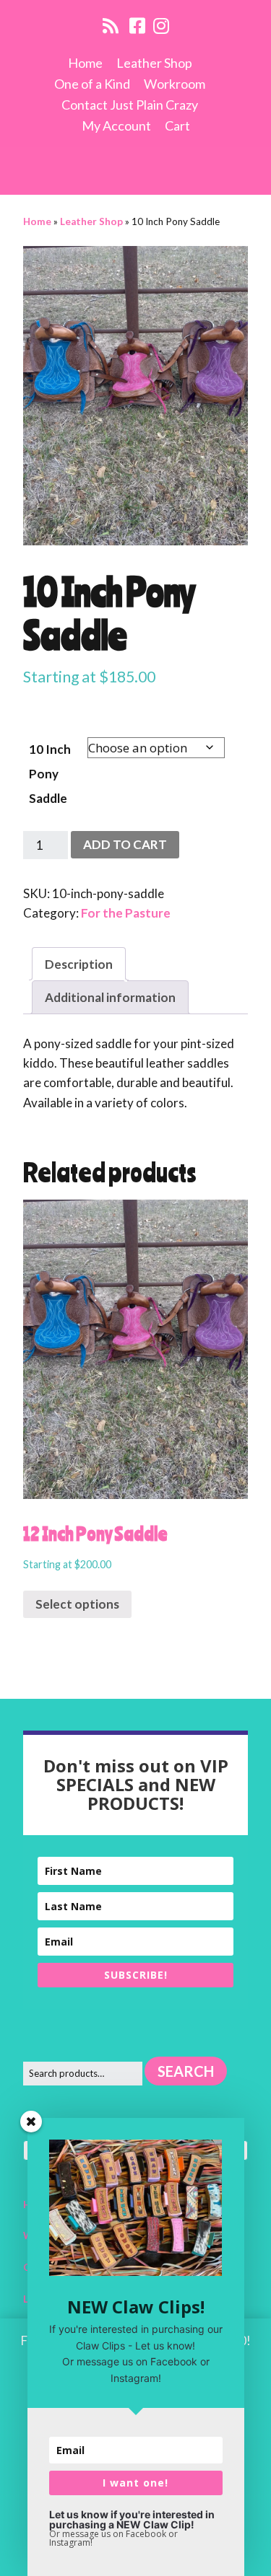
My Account (116, 126)
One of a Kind (92, 84)
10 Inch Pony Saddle (50, 774)
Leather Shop (154, 63)
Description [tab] (79, 964)
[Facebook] (137, 25)
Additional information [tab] (110, 997)
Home (85, 63)
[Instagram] (161, 25)
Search (186, 2071)
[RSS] (112, 25)
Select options (77, 1604)
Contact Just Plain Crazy (130, 105)
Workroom (175, 84)
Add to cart (125, 844)
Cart (177, 126)
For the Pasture (126, 913)
